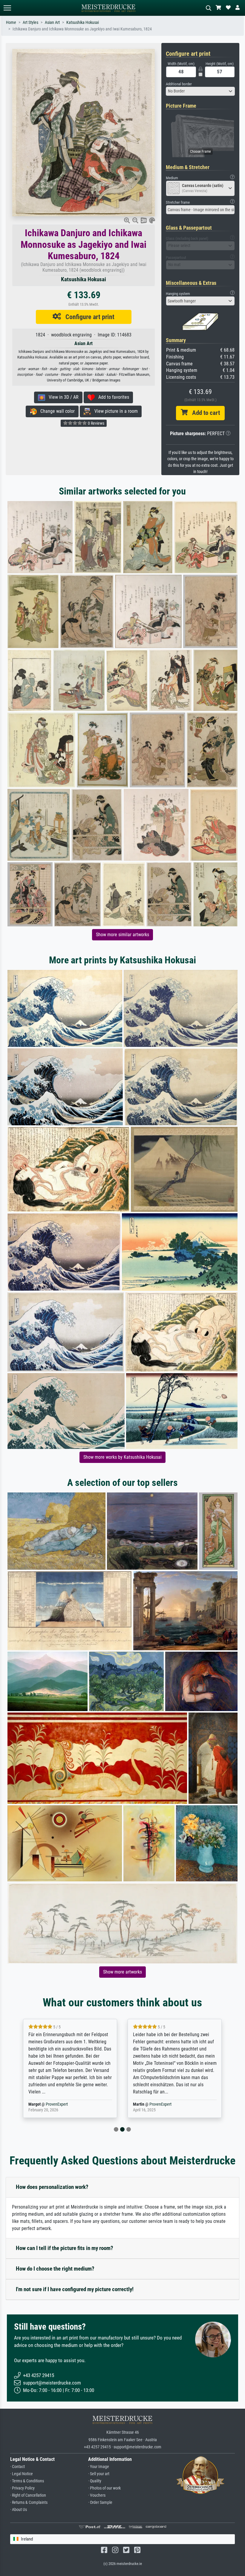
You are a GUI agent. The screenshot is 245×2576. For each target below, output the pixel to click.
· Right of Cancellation (28, 2495)
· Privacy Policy (22, 2488)
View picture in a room (114, 411)
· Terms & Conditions (27, 2481)
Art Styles (30, 23)
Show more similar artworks (122, 935)
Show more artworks (122, 1972)
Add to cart (204, 413)
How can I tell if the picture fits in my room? (65, 2248)
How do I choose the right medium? (55, 2269)
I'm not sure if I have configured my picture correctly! (75, 2289)
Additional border (179, 84)
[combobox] (200, 91)
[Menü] (7, 8)
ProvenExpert (58, 2104)
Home (11, 23)
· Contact (17, 2467)
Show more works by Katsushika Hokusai (122, 1457)
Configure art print (88, 317)
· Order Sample (100, 2502)
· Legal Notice (22, 2474)
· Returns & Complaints (29, 2502)
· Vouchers (97, 2495)
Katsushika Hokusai (83, 23)
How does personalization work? (52, 2187)
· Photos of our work (104, 2488)
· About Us (19, 2510)
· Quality (95, 2481)
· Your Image (99, 2467)
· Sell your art (99, 2474)
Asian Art (52, 23)
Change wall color (56, 411)
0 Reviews (96, 423)
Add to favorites (112, 397)
